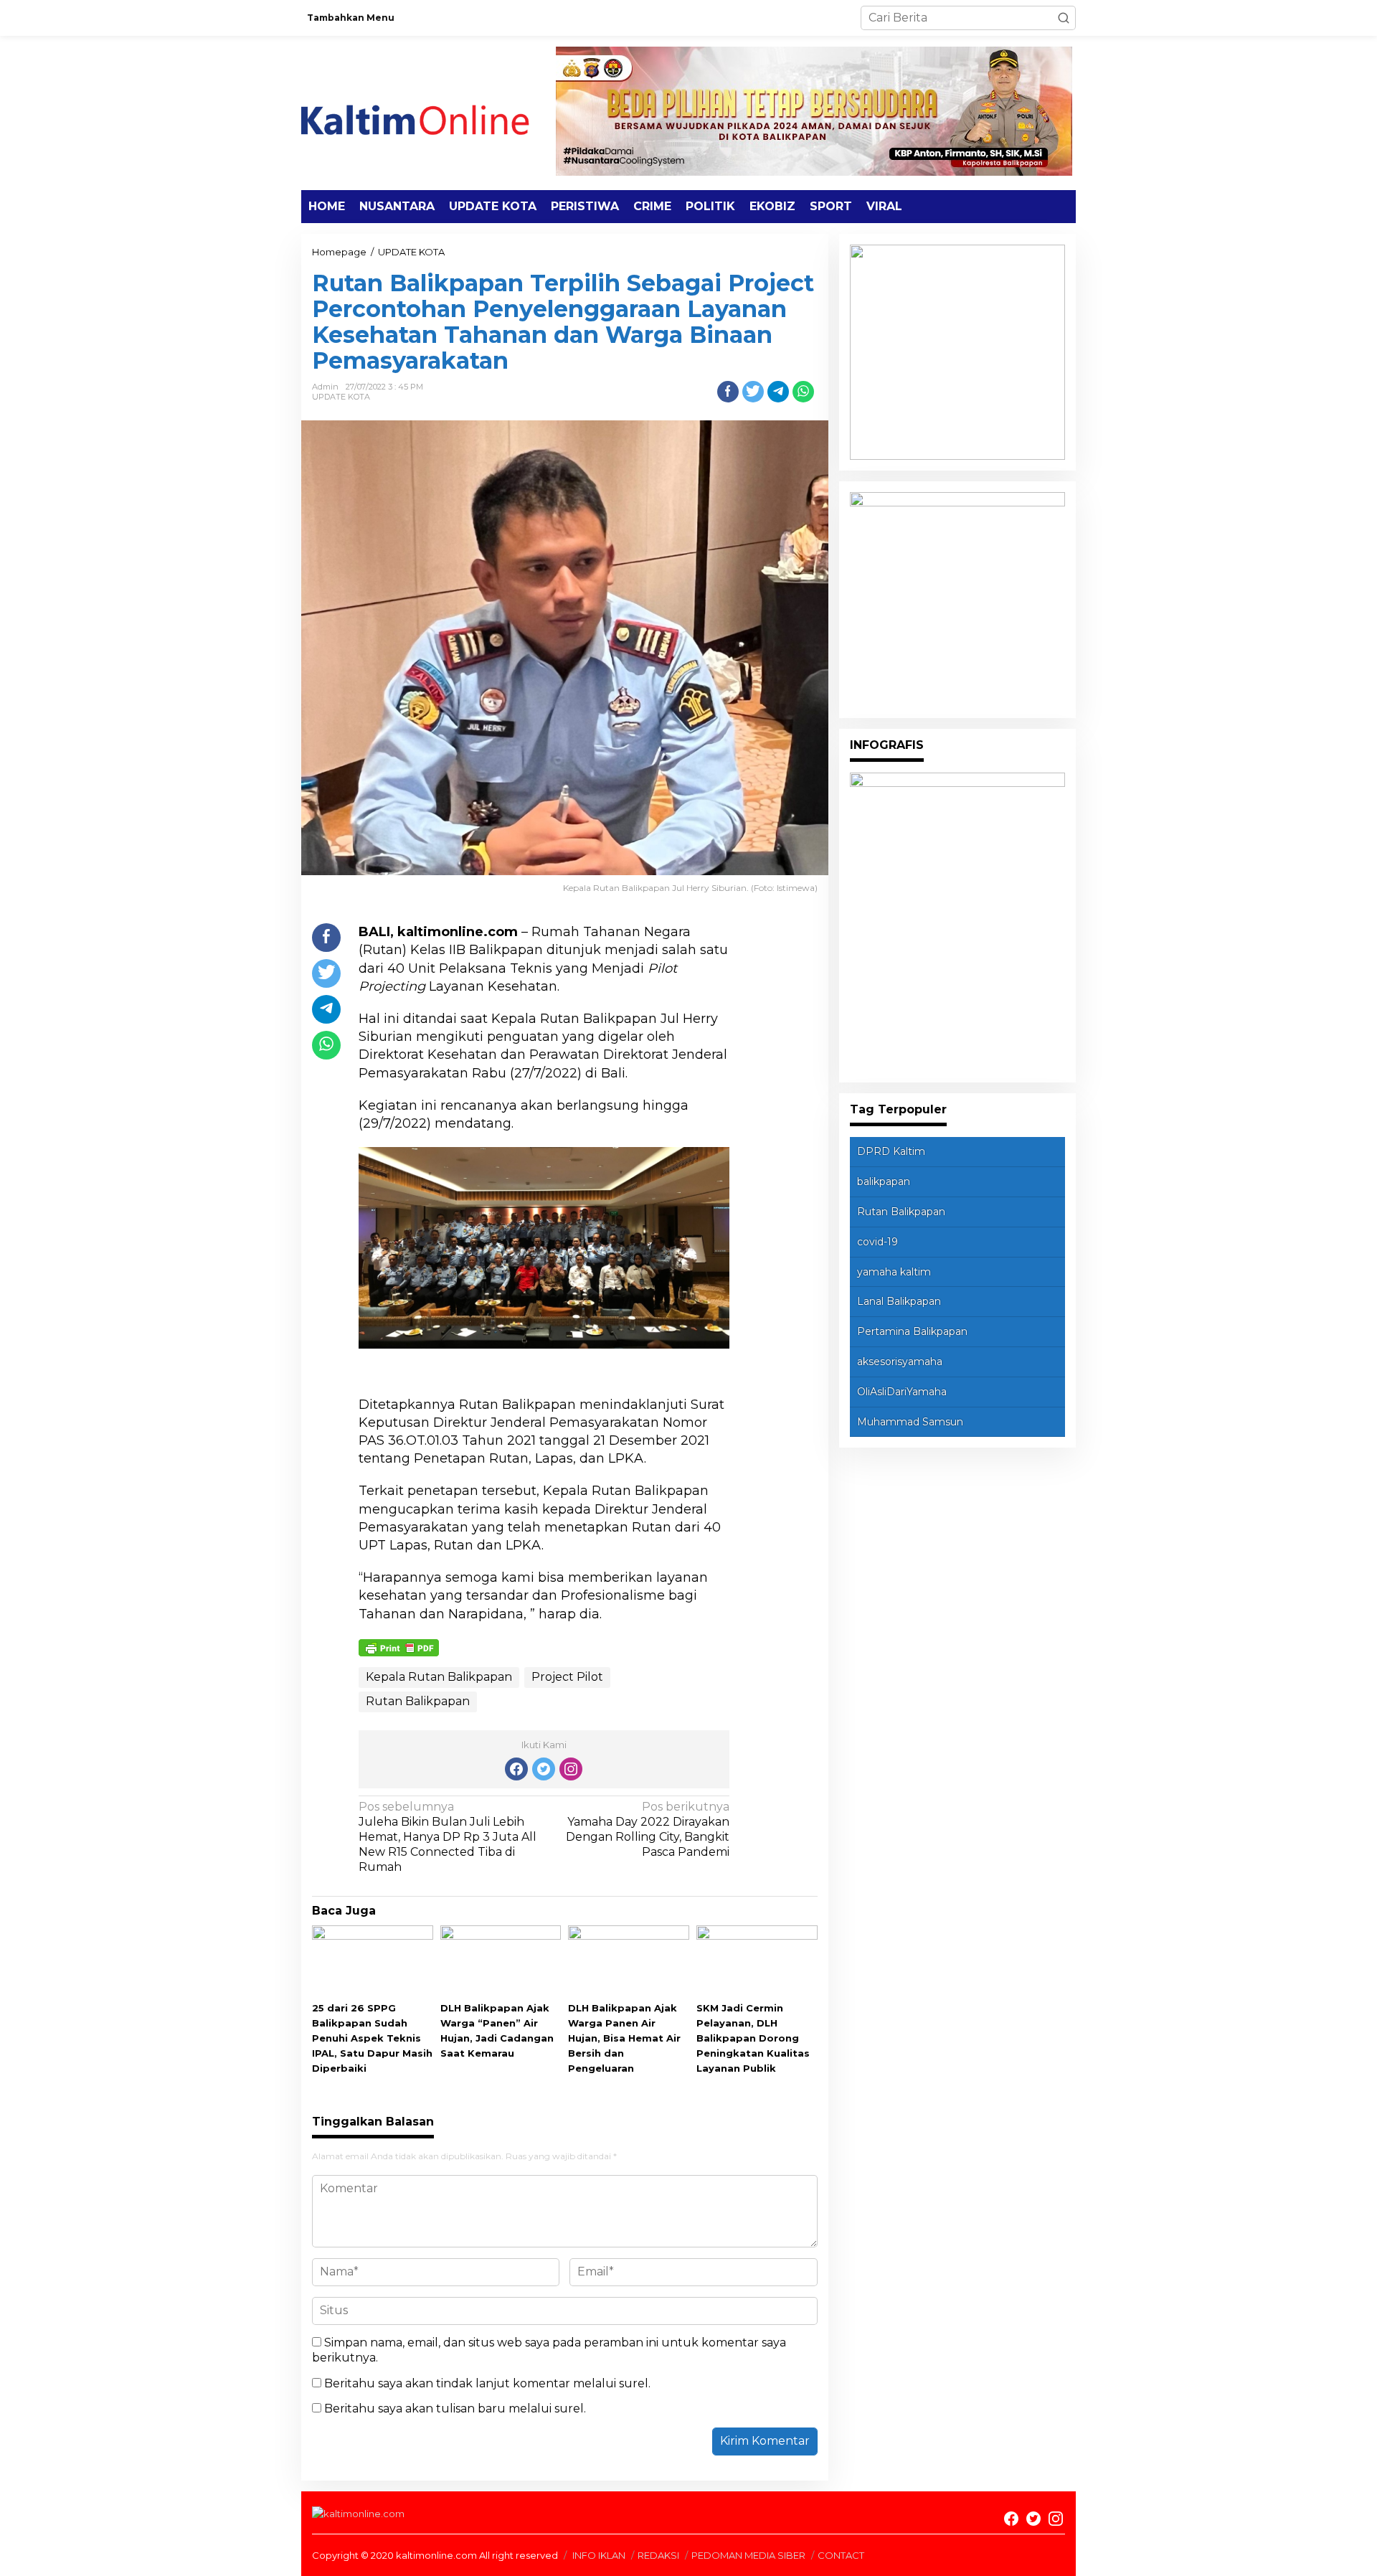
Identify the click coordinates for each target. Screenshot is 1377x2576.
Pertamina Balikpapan (912, 1331)
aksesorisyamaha (900, 1362)
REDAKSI (658, 2555)
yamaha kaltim (894, 1272)
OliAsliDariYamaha (902, 1392)
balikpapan (884, 1181)
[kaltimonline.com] (427, 112)
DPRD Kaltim (891, 1151)
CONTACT (841, 2555)
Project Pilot (567, 1677)
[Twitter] (544, 1769)
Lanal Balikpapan (899, 1301)
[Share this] (728, 392)
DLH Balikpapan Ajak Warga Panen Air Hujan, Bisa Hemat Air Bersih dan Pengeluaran (624, 2038)
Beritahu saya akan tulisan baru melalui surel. (455, 2408)
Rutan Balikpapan (418, 1701)
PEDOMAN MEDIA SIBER (748, 2555)
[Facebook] (516, 1769)
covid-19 (877, 1242)
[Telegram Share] (778, 392)
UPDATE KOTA (341, 397)
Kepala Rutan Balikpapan (439, 1677)
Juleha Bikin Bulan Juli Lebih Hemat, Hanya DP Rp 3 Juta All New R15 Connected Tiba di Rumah (448, 1836)
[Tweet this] (753, 392)
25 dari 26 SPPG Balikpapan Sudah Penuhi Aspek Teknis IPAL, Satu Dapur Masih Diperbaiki (372, 2038)
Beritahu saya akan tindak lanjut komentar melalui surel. (487, 2383)
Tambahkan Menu (351, 18)
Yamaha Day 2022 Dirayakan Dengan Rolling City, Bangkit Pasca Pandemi (648, 1829)
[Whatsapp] (803, 392)
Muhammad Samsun (910, 1422)
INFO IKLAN (599, 2555)
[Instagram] (571, 1769)
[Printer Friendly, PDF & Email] (399, 1647)
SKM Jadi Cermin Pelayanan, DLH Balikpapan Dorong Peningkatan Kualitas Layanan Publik (753, 2038)
